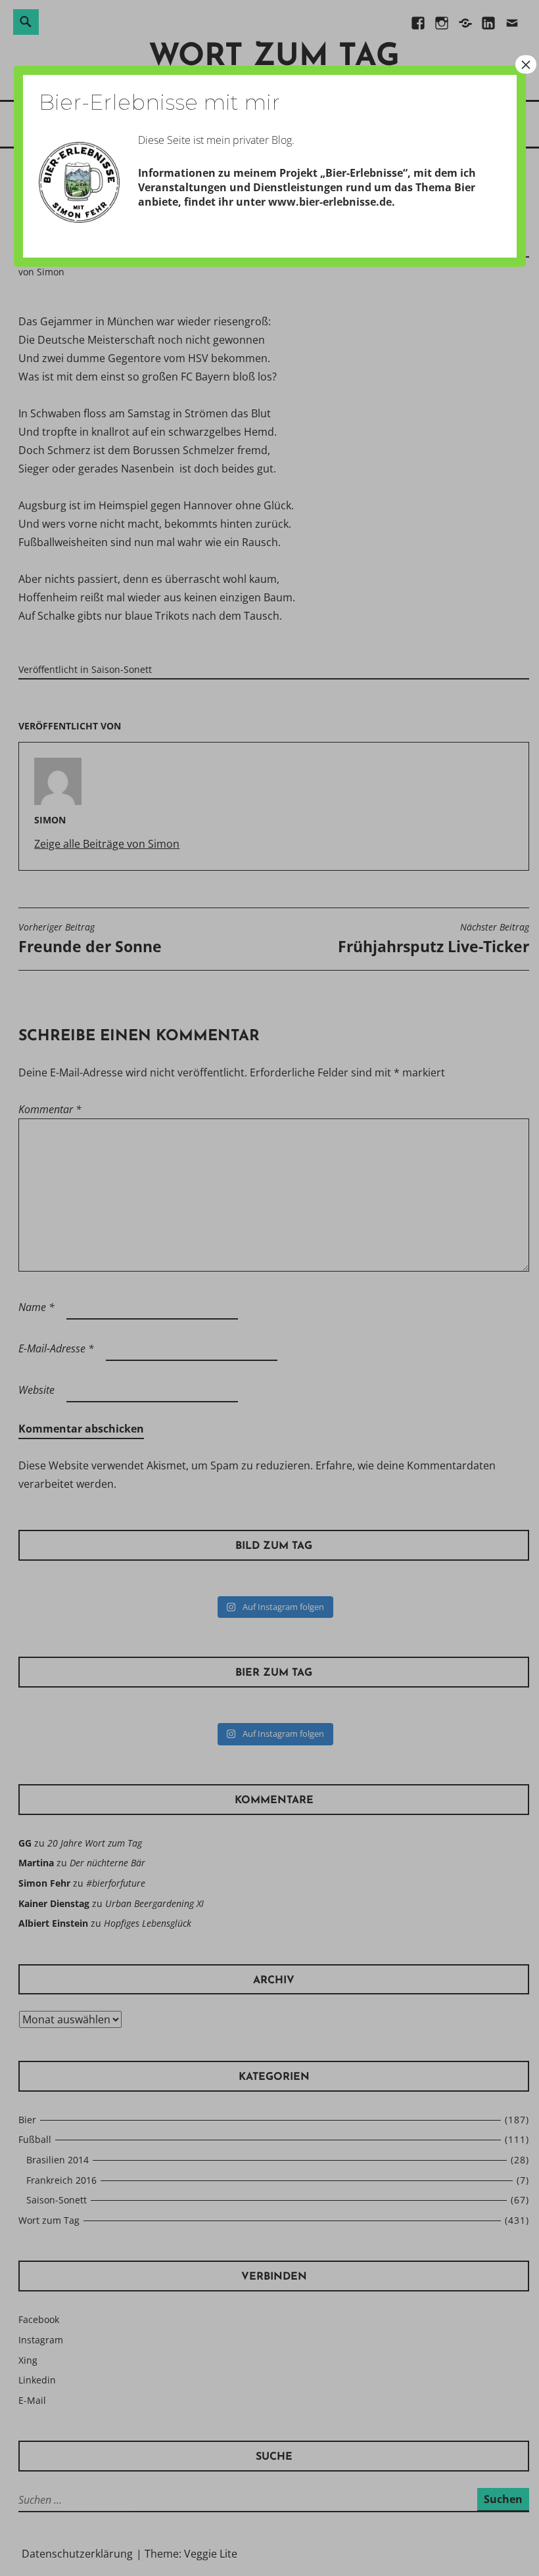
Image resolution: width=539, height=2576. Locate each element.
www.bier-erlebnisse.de (330, 202)
